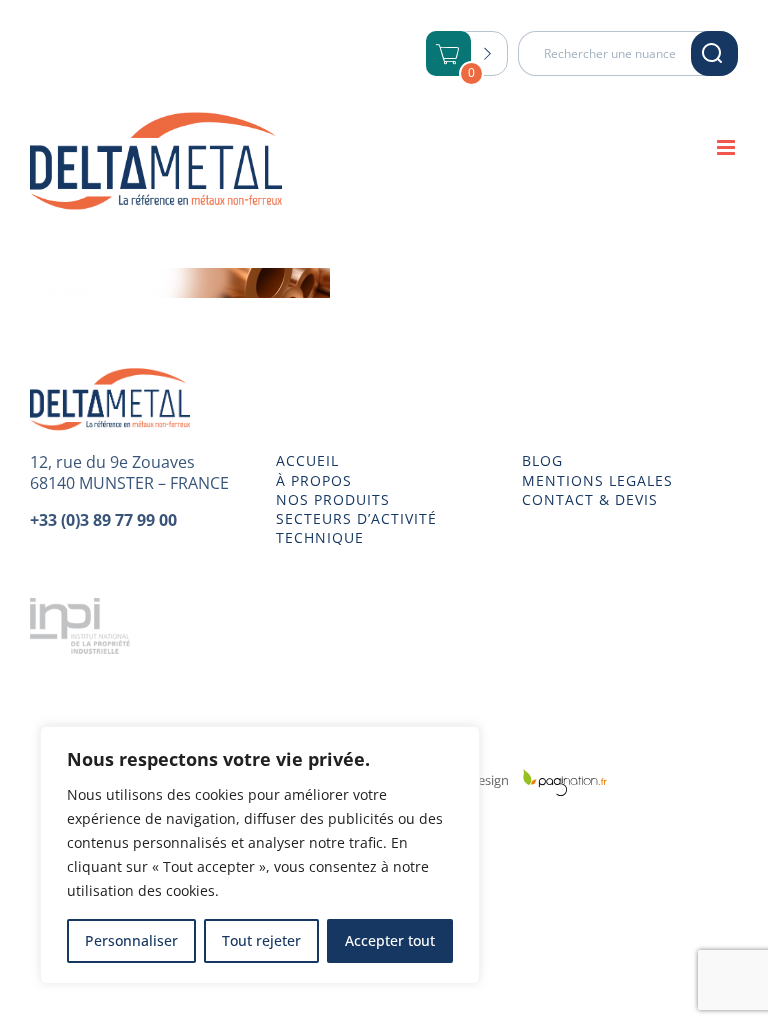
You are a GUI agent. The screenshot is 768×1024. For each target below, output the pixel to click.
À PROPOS (314, 481)
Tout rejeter (261, 940)
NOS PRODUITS (333, 500)
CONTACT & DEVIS (590, 500)
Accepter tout (390, 940)
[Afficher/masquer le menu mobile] (727, 147)
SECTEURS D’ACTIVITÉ (356, 519)
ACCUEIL (307, 461)
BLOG (542, 461)
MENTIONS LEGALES (597, 481)
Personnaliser (131, 940)
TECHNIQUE (320, 538)
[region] (260, 855)
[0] (449, 55)
